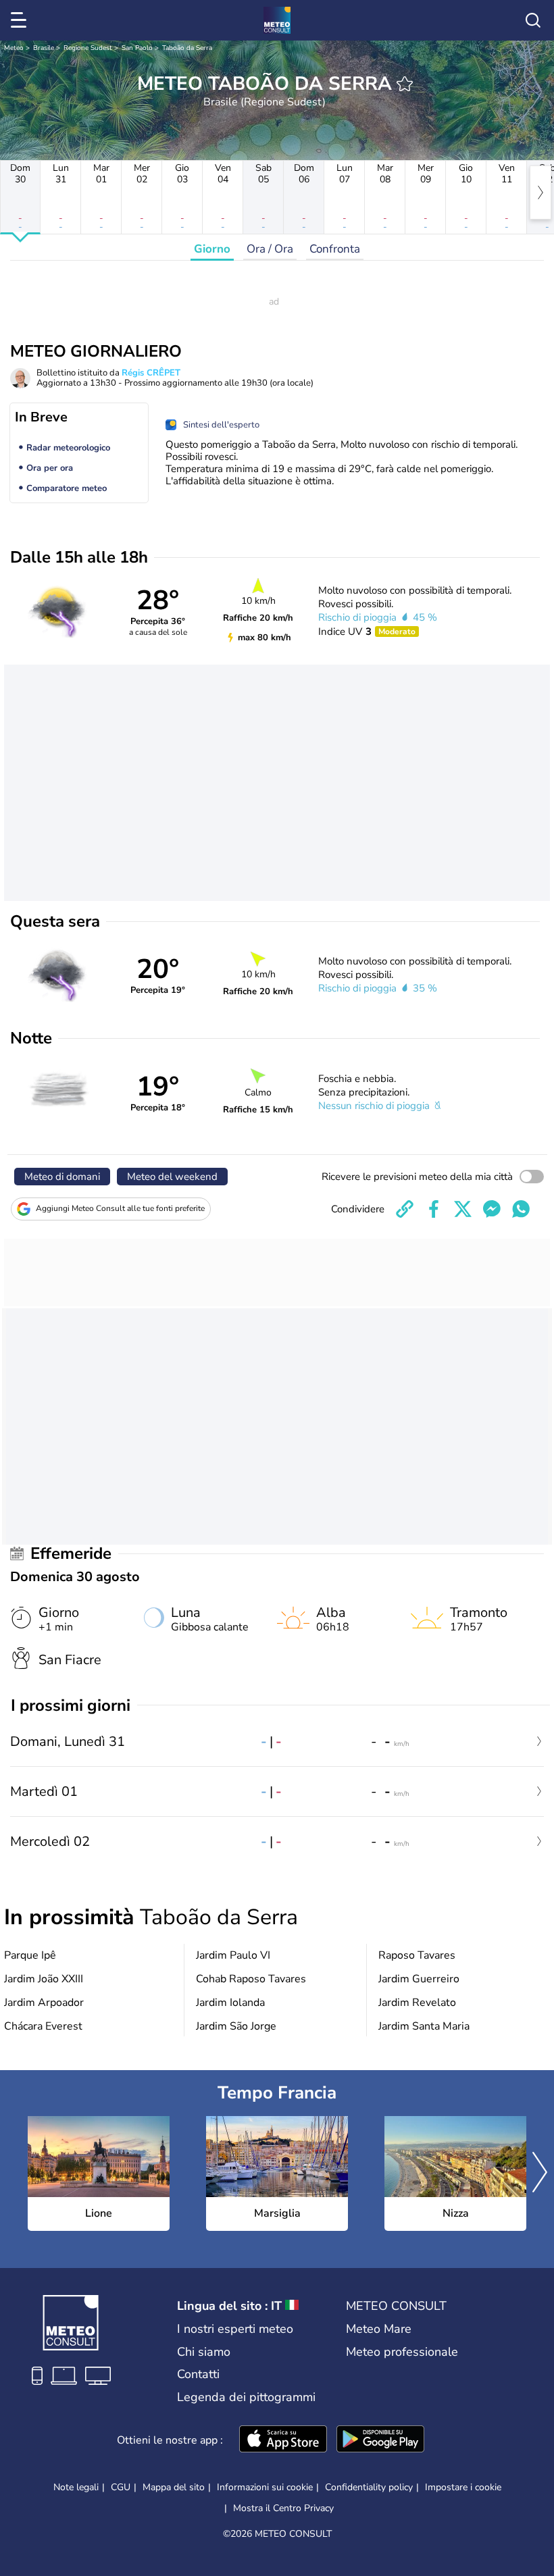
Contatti (198, 2374)
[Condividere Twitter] (463, 1209)
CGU (121, 2487)
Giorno (212, 249)
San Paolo (137, 48)
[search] (533, 20)
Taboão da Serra (187, 48)
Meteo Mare (379, 2329)
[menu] (21, 20)
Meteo (14, 48)
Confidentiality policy (369, 2487)
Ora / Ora (270, 249)
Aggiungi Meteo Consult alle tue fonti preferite (120, 1208)
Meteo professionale (402, 2352)
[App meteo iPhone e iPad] (283, 2440)
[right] (540, 192)
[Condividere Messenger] (492, 1209)
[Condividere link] (405, 1209)
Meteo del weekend (172, 1177)
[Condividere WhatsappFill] (521, 1209)
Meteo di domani (62, 1177)
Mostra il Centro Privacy (283, 2508)
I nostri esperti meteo (235, 2329)
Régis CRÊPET (151, 373)
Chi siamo (204, 2352)
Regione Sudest (88, 48)
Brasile (44, 48)
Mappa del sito (174, 2487)
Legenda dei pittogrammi (246, 2397)
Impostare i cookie (463, 2488)
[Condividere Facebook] (434, 1209)
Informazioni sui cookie (265, 2487)
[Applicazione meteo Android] (380, 2440)
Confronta (335, 249)
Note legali (76, 2487)
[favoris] (405, 84)
